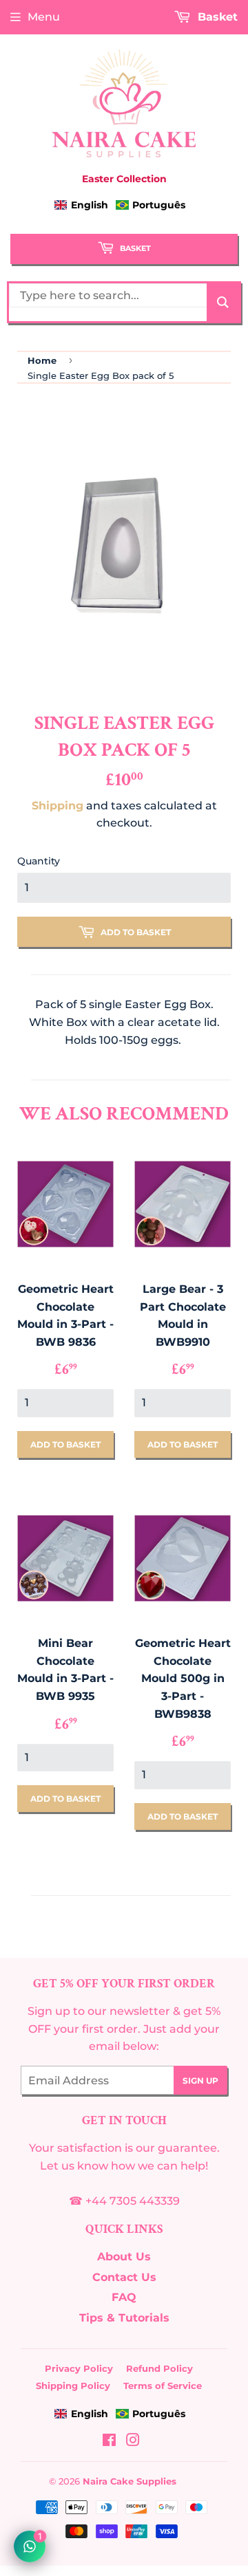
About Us (124, 2257)
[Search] (223, 302)
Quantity (39, 861)
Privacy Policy (79, 2368)
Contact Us (124, 2277)
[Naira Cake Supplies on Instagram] (133, 2442)
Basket (134, 248)
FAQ (124, 2297)
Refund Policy (159, 2368)
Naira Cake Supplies (130, 2481)
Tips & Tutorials (124, 2318)
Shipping (58, 806)
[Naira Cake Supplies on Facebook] (109, 2442)
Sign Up (200, 2081)
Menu (44, 17)
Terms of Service (163, 2386)
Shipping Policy (73, 2386)
